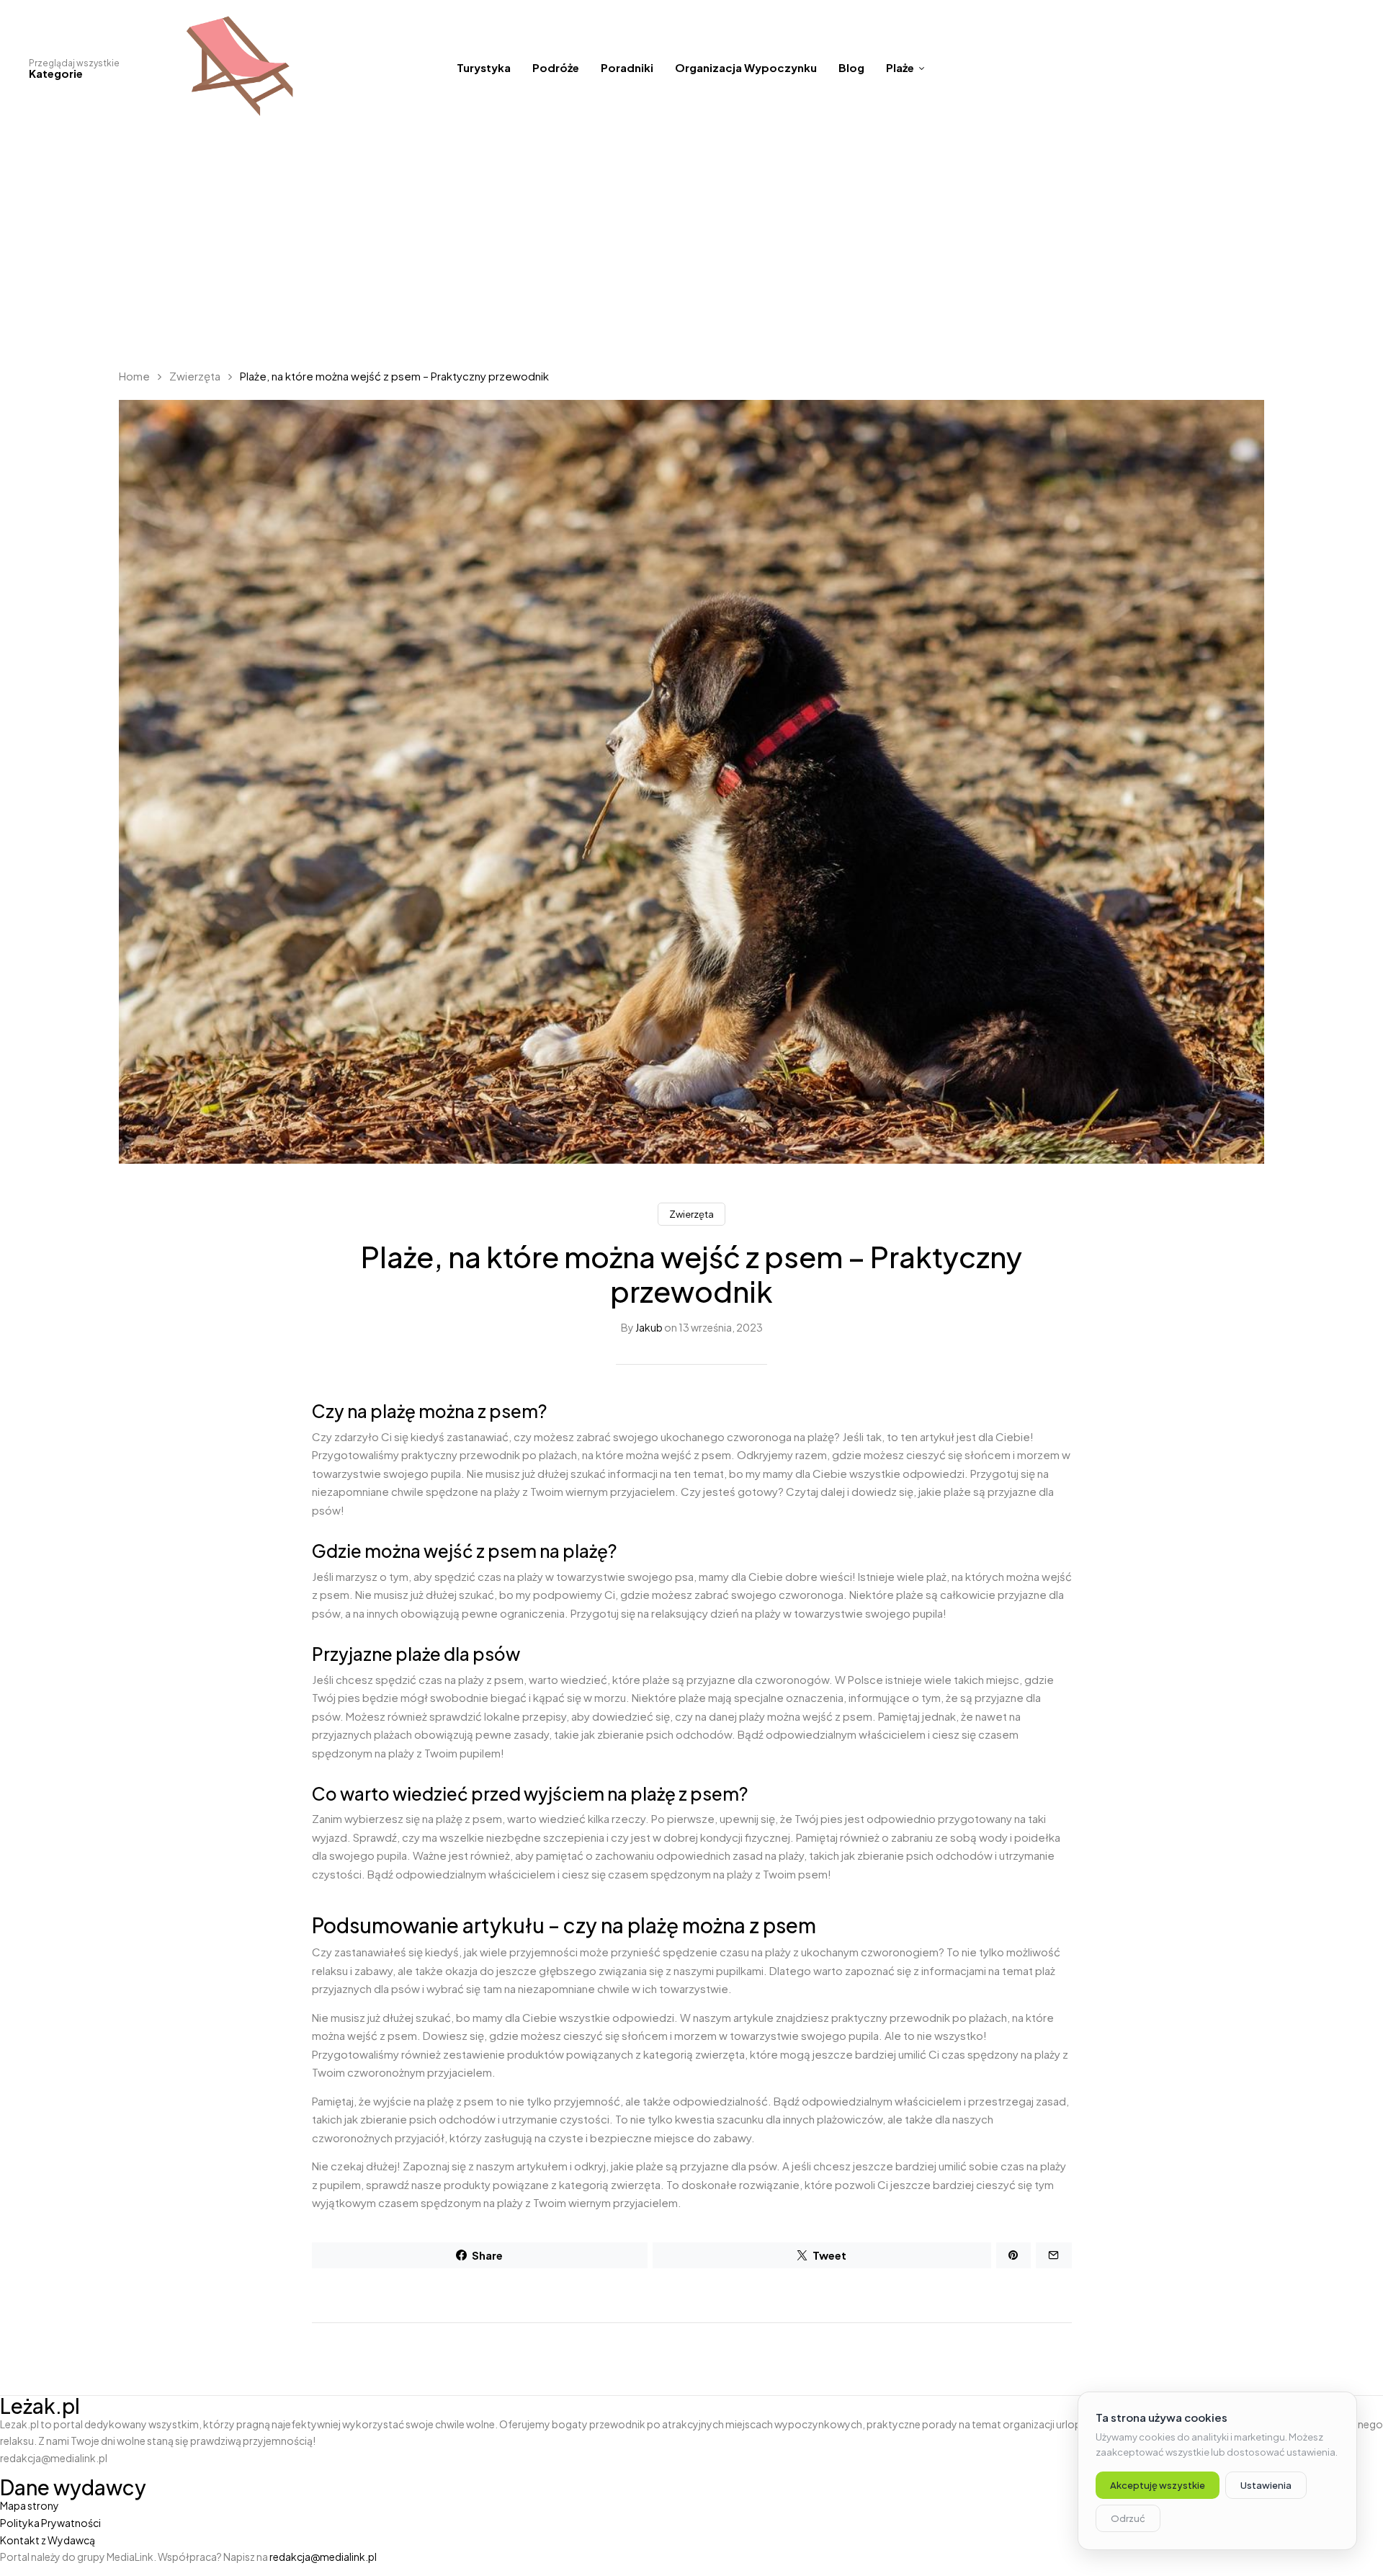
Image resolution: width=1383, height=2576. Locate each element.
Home (134, 376)
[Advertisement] (691, 245)
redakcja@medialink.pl (323, 2557)
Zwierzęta (195, 376)
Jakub (649, 1327)
